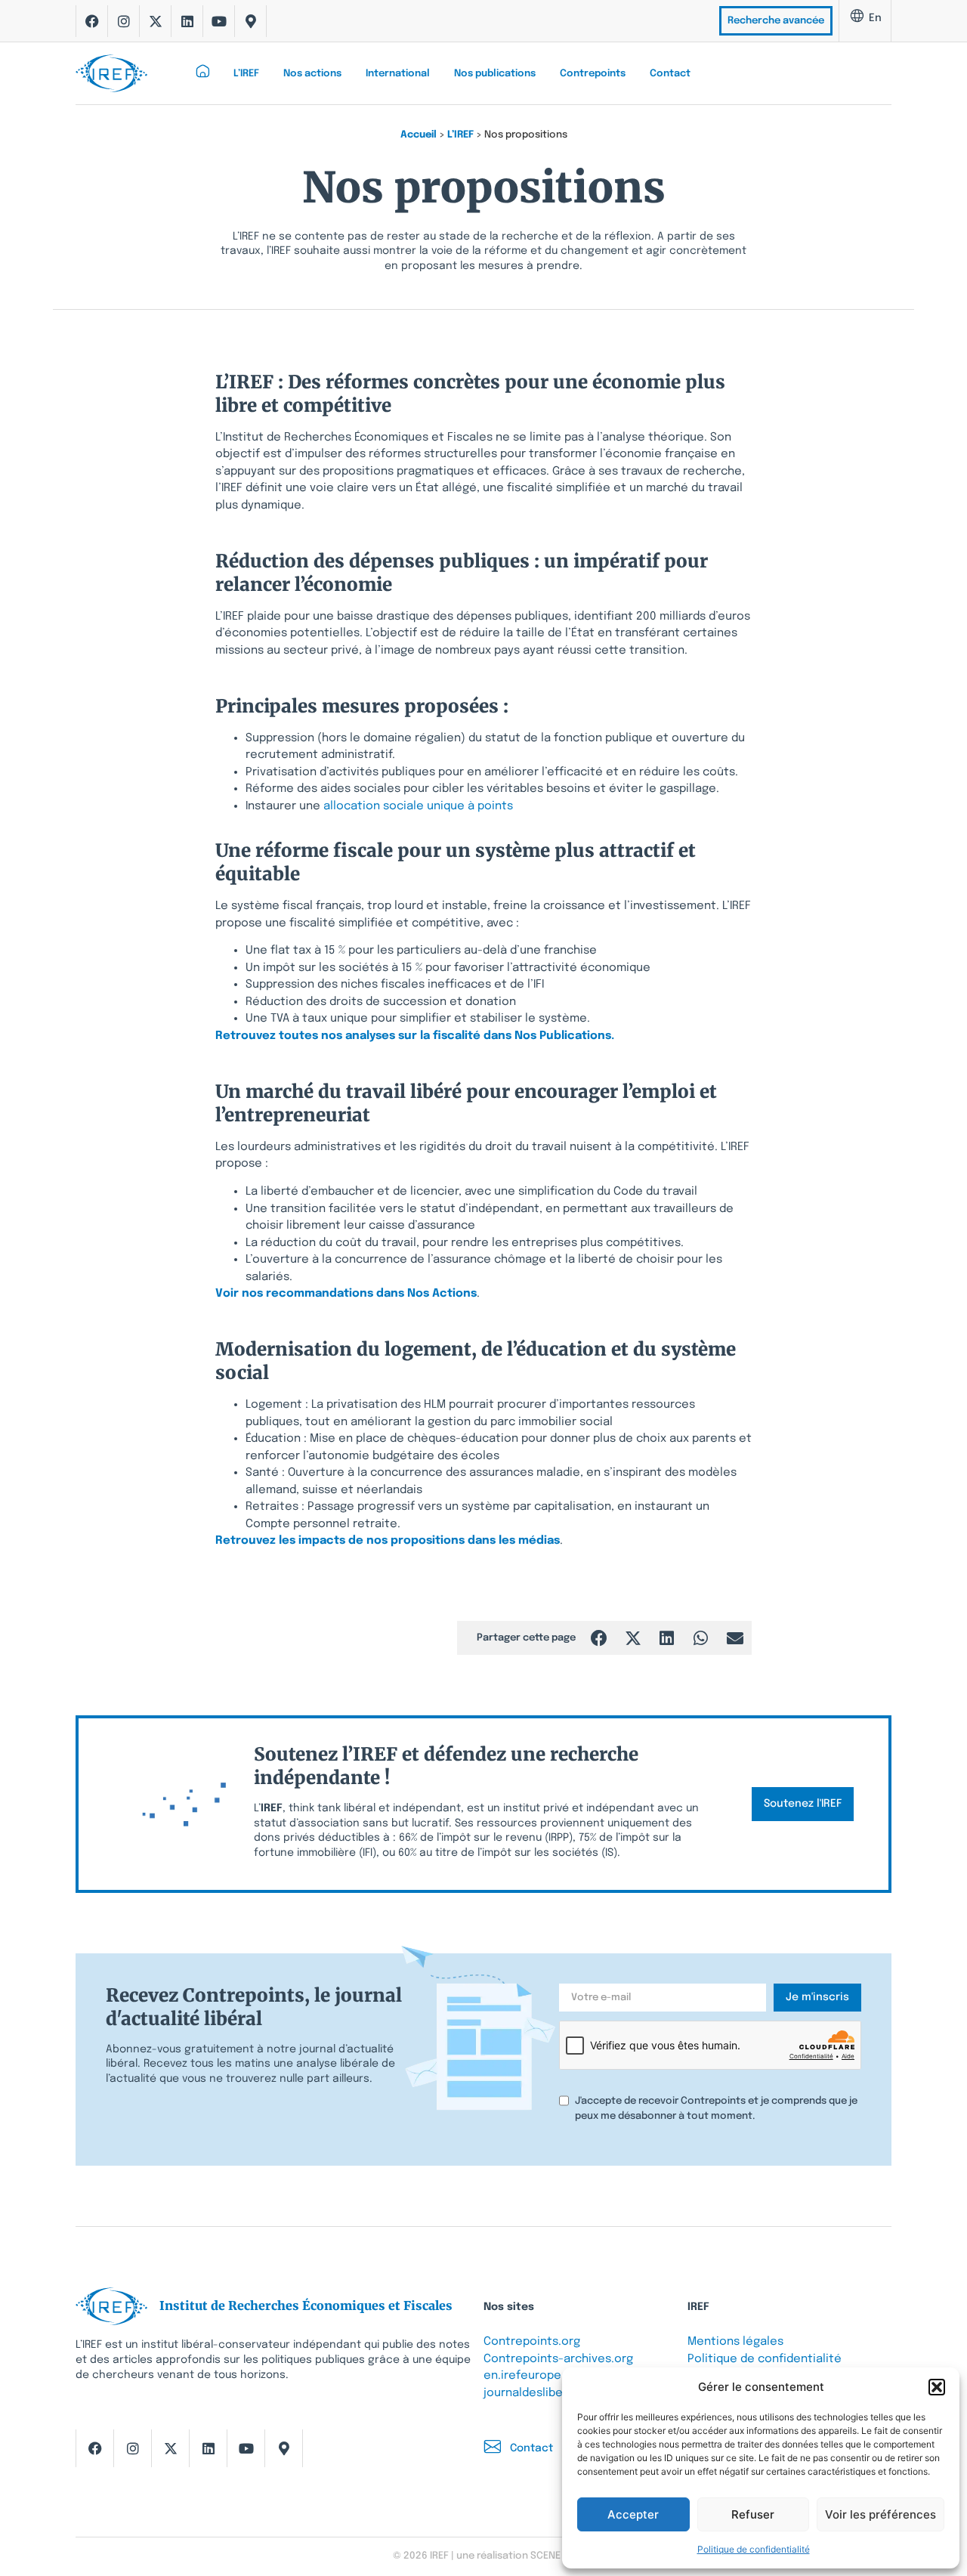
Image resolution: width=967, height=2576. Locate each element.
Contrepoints (593, 74)
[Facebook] (92, 21)
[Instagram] (124, 21)
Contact (670, 74)
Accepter (633, 2514)
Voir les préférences (880, 2514)
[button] (937, 2387)
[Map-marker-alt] (251, 21)
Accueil (419, 135)
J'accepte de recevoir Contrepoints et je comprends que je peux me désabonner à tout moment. (716, 2109)
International (398, 74)
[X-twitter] (156, 21)
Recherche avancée (776, 21)
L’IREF (246, 74)
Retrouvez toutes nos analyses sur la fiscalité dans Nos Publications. (415, 1036)
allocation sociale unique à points (420, 806)
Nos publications (495, 74)
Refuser (753, 2514)
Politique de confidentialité (754, 2549)
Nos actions (312, 74)
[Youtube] (219, 21)
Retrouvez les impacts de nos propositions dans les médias (388, 1541)
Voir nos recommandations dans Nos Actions (346, 1294)
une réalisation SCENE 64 (515, 2556)
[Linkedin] (187, 21)
